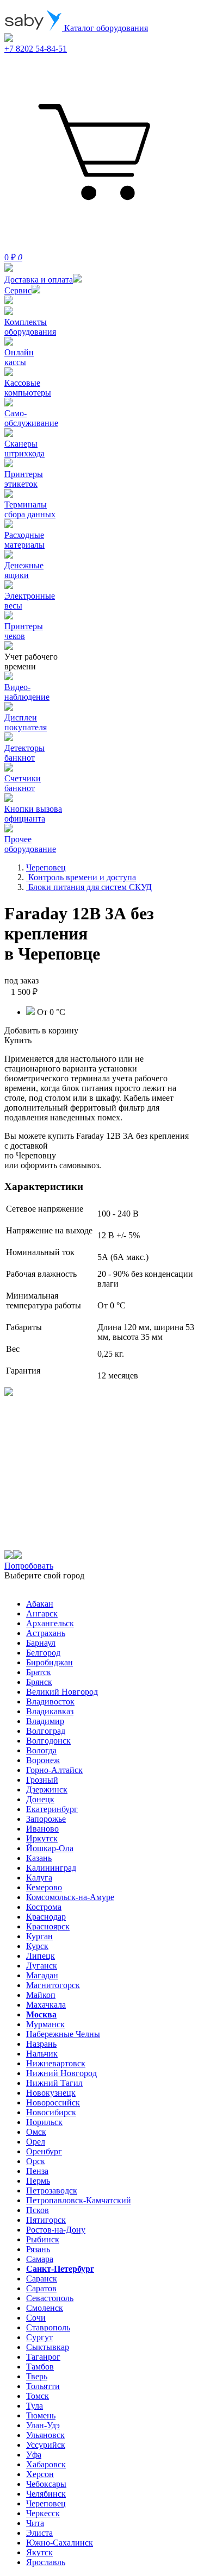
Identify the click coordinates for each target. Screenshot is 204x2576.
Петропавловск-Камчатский (79, 2200)
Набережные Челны (63, 2034)
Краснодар (46, 1917)
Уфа (34, 2455)
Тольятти (43, 2386)
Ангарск (42, 1613)
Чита (35, 2523)
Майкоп (41, 1995)
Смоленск (45, 2308)
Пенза (37, 2171)
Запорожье (46, 1819)
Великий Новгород (62, 1692)
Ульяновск (45, 2435)
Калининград (51, 1868)
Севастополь (50, 2298)
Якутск (39, 2552)
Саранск (42, 2279)
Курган (39, 1936)
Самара (40, 2259)
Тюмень (41, 2415)
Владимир (45, 1721)
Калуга (39, 1878)
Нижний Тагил (54, 2083)
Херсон (40, 2474)
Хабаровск (46, 2464)
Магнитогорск (53, 1985)
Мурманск (45, 2024)
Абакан (40, 1604)
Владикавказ (50, 1711)
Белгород (43, 1653)
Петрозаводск (52, 2190)
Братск (39, 1672)
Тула (35, 2406)
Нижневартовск (56, 2063)
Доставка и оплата (39, 280)
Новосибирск (51, 2112)
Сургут (39, 2337)
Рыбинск (43, 2239)
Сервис (18, 290)
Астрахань (46, 1633)
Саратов (41, 2288)
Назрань (41, 2044)
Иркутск (42, 1838)
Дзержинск (47, 1790)
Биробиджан (50, 1662)
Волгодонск (48, 1741)
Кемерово (44, 1887)
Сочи (36, 2318)
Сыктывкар (48, 2347)
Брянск (39, 1682)
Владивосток (50, 1701)
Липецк (41, 1956)
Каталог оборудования (105, 28)
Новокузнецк (51, 2093)
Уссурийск (46, 2445)
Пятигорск (46, 2220)
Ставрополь (48, 2327)
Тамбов (40, 2367)
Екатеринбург (52, 1809)
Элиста (39, 2533)
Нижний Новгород (61, 2073)
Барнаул (41, 1643)
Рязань (38, 2249)
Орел (36, 2142)
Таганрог (43, 2357)
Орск (36, 2161)
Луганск (42, 1966)
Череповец (46, 2503)
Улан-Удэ (43, 2425)
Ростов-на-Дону (56, 2230)
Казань (39, 1858)
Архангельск (50, 1623)
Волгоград (46, 1731)
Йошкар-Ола (50, 1848)
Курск (37, 1946)
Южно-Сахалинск (60, 2543)
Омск (36, 2132)
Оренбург (44, 2151)
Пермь (38, 2181)
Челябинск (46, 2494)
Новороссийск (53, 2102)
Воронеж (43, 1760)
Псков (38, 2210)
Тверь (37, 2376)
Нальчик (42, 2054)
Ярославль (46, 2562)
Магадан (42, 1975)
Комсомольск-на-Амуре (70, 1897)
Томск (38, 2396)
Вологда (41, 1750)
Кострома (44, 1907)
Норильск (44, 2122)
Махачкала (46, 2005)
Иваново (42, 1829)
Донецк (40, 1799)
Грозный (42, 1780)
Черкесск (43, 2513)
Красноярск (48, 1926)
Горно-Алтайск (54, 1770)
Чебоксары (46, 2484)
